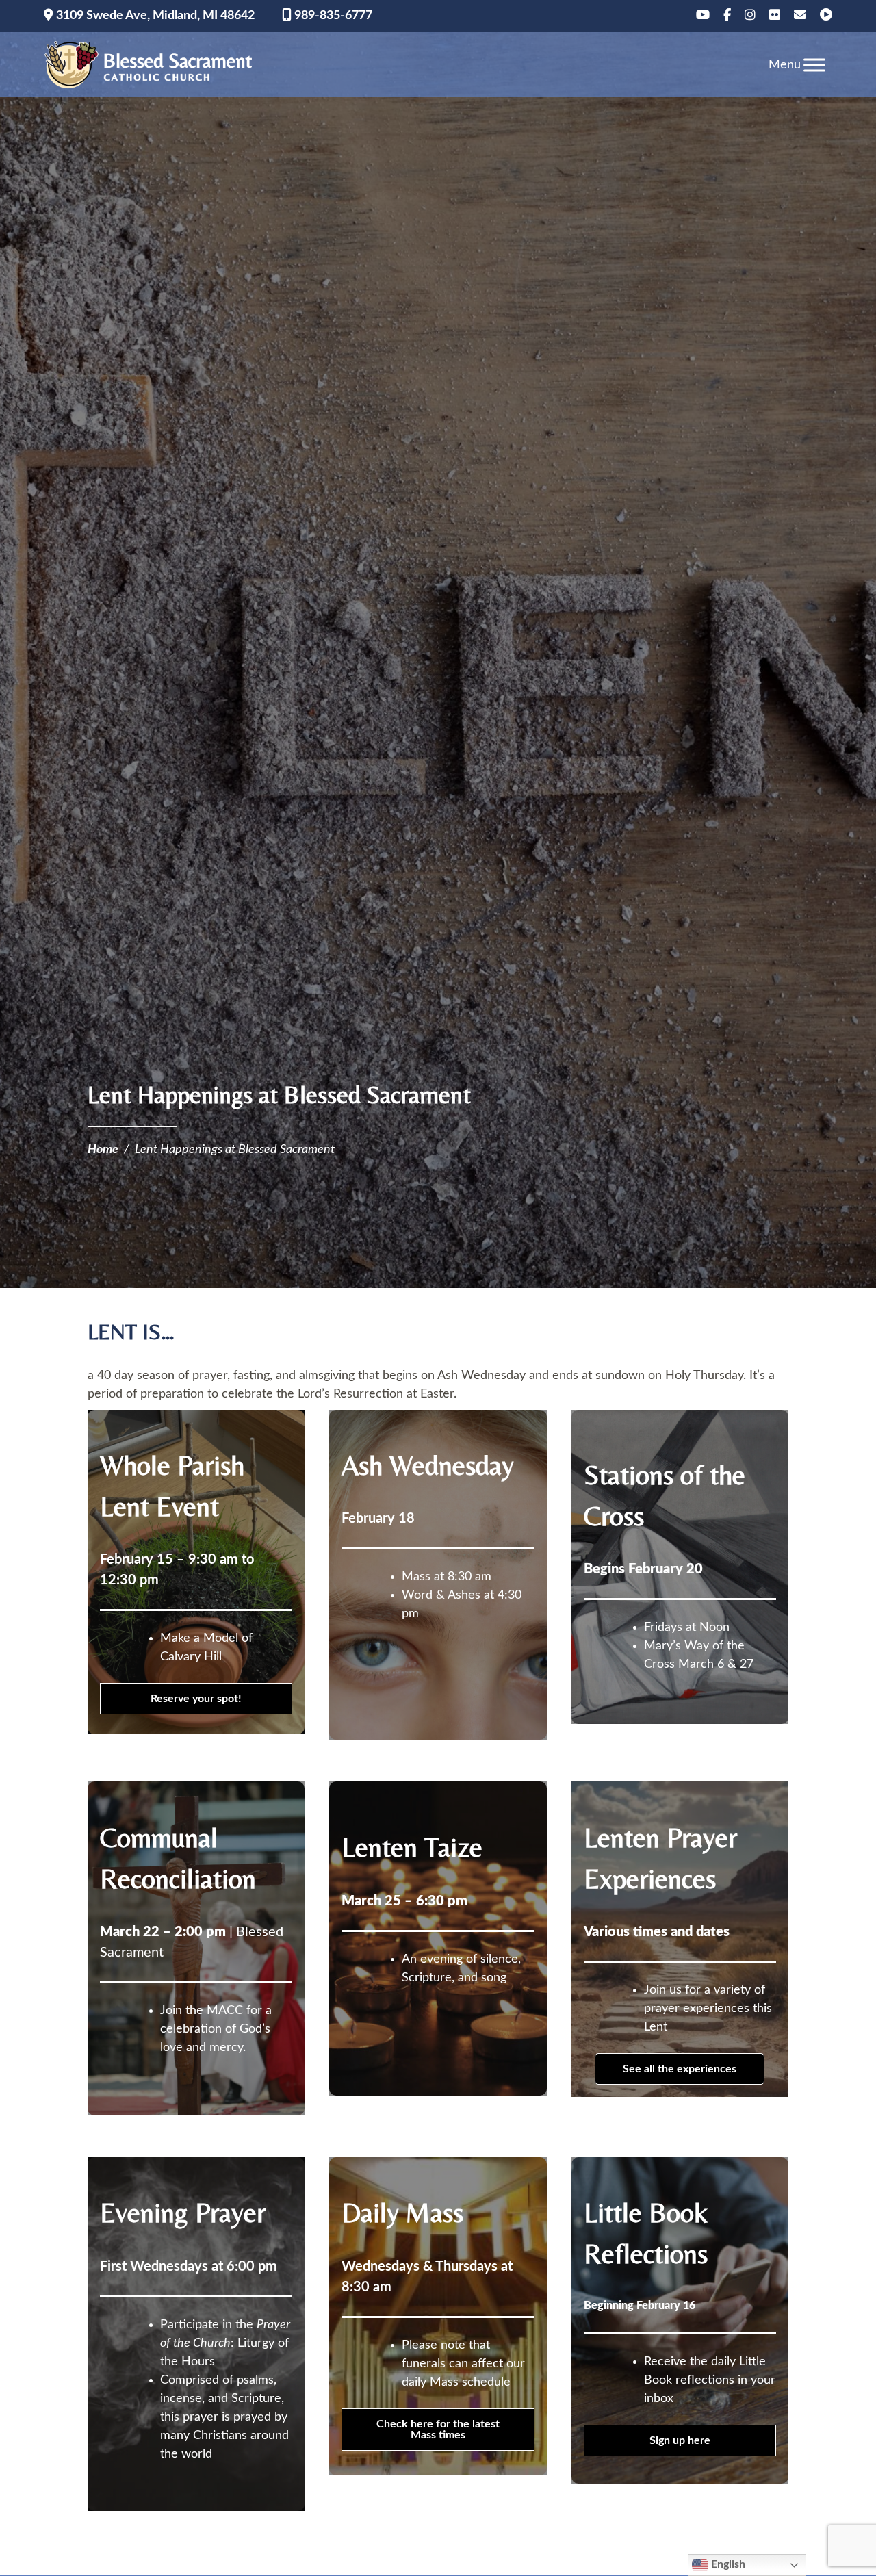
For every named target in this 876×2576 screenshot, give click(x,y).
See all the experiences (680, 2069)
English (727, 2564)
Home (103, 1150)
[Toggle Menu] (814, 65)
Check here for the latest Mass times (438, 2430)
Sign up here (680, 2440)
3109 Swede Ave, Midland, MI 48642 (154, 16)
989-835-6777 (332, 16)
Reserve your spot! (196, 1699)
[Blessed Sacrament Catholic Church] (153, 65)
